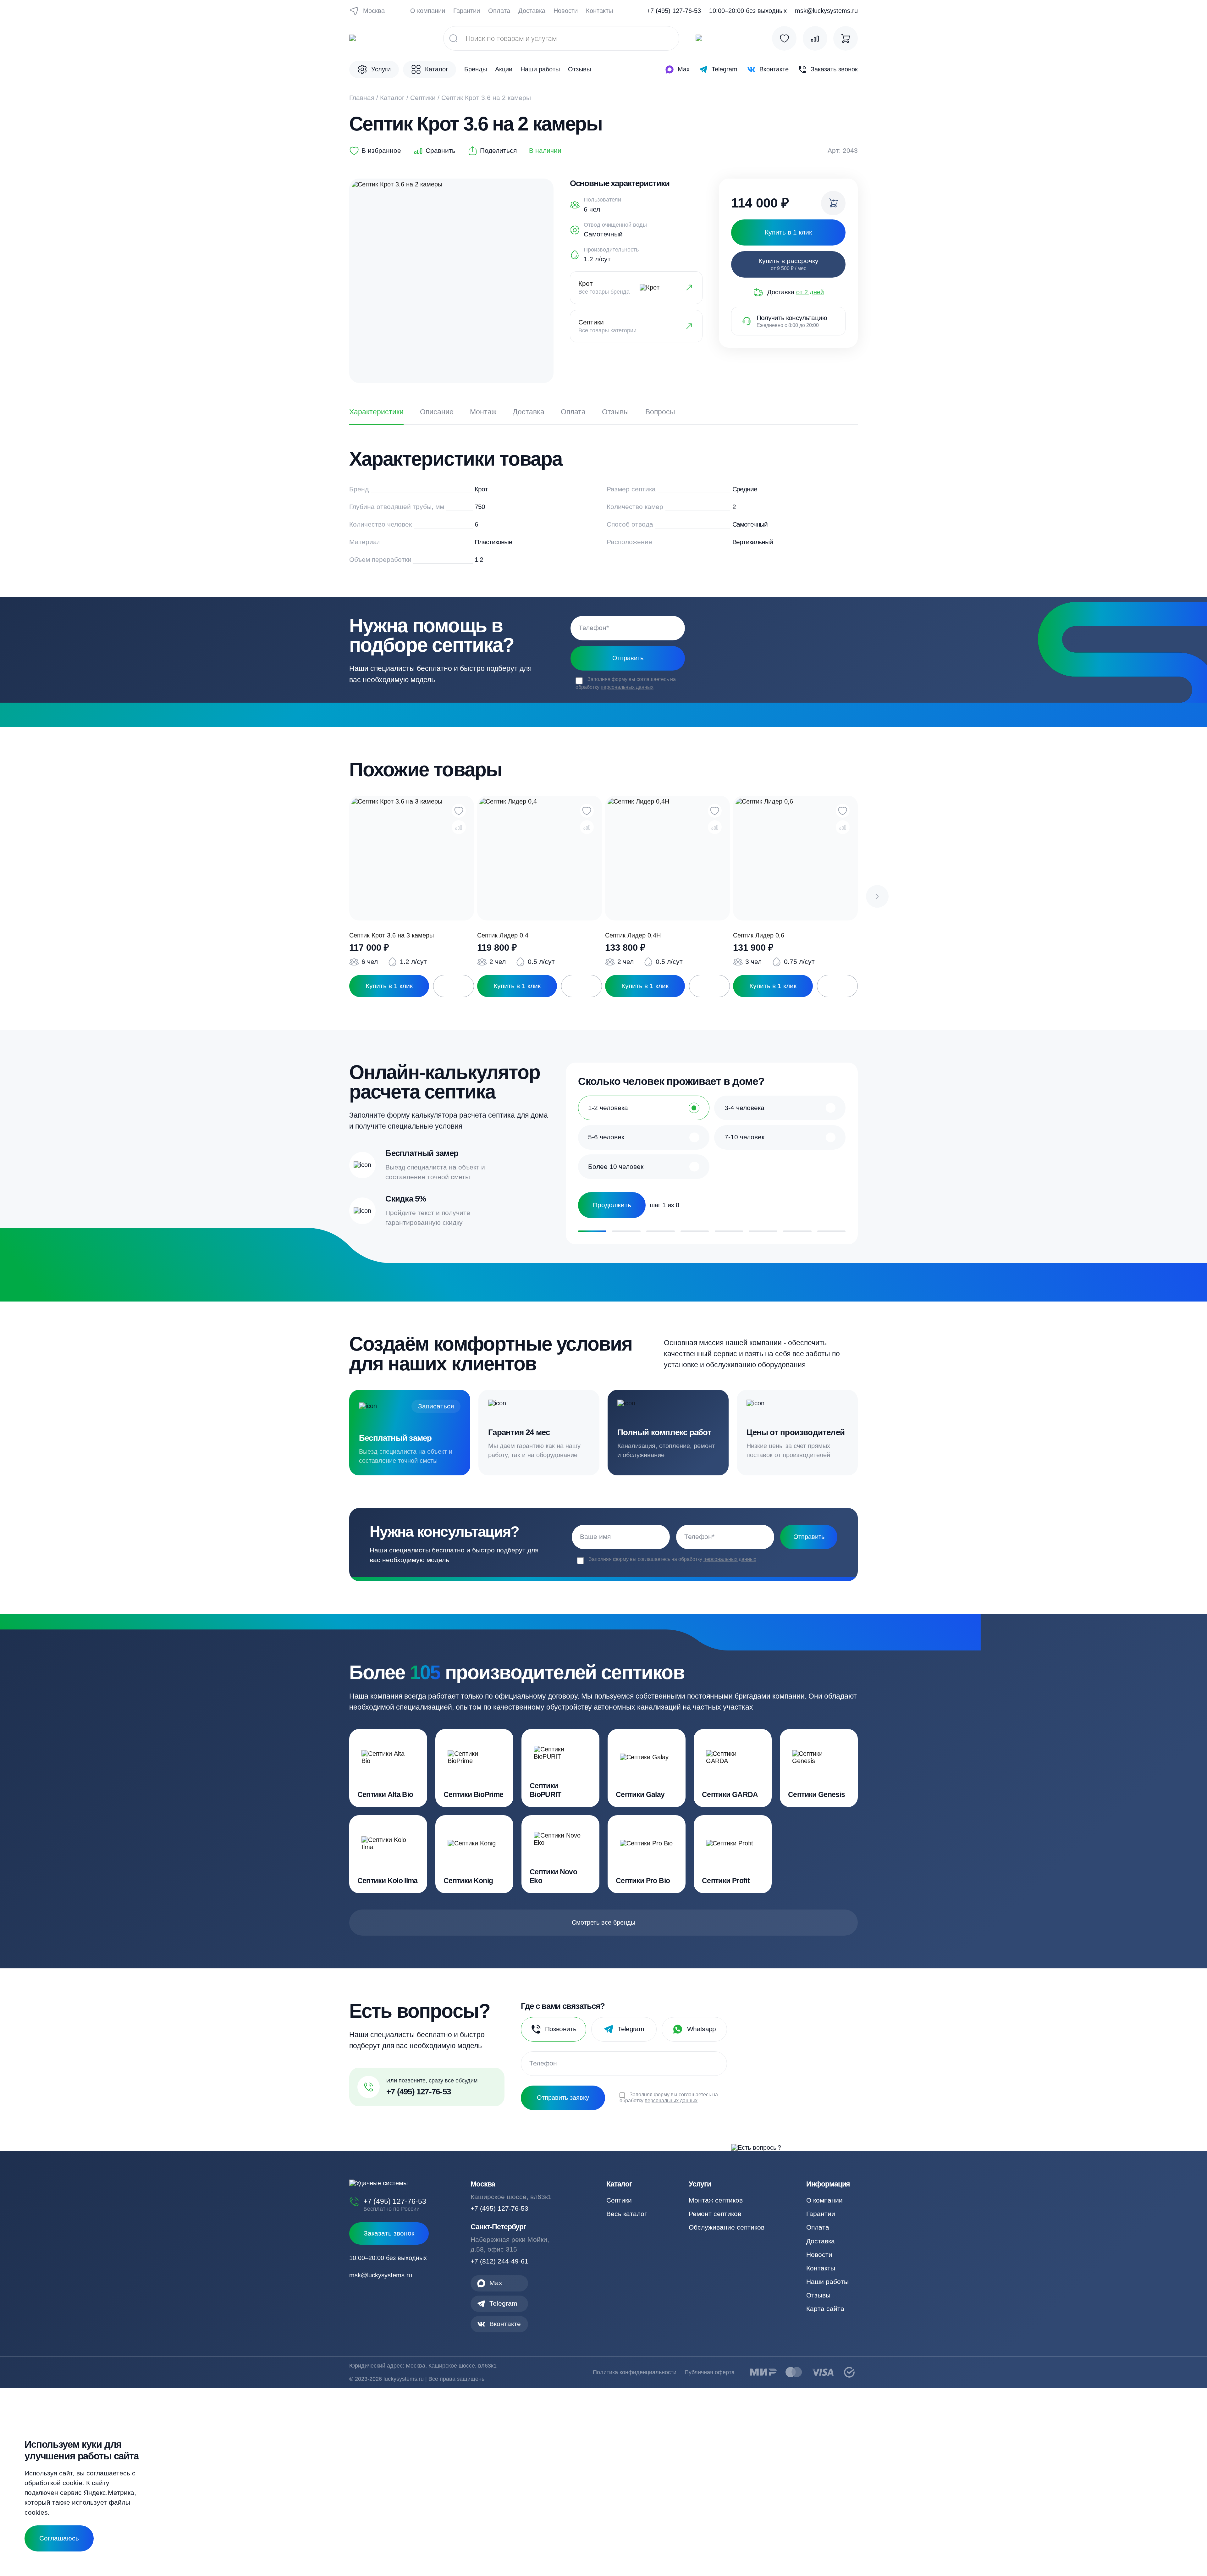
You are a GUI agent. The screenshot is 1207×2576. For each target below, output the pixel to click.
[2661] (833, 203)
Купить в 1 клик (389, 986)
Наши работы (540, 69)
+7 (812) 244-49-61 (499, 2261)
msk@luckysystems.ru (826, 11)
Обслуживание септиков (727, 2227)
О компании (428, 11)
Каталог (392, 98)
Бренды (476, 69)
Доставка (532, 11)
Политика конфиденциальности (635, 2372)
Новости (566, 11)
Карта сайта (825, 2309)
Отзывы (579, 69)
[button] (877, 897)
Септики (423, 98)
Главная (362, 98)
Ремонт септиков (715, 2214)
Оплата (499, 11)
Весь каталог (627, 2214)
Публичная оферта (710, 2372)
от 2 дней (810, 292)
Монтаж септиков (716, 2200)
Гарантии (467, 11)
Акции (504, 69)
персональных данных (627, 687)
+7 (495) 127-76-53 (674, 11)
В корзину (454, 986)
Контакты (599, 11)
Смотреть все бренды (603, 1922)
